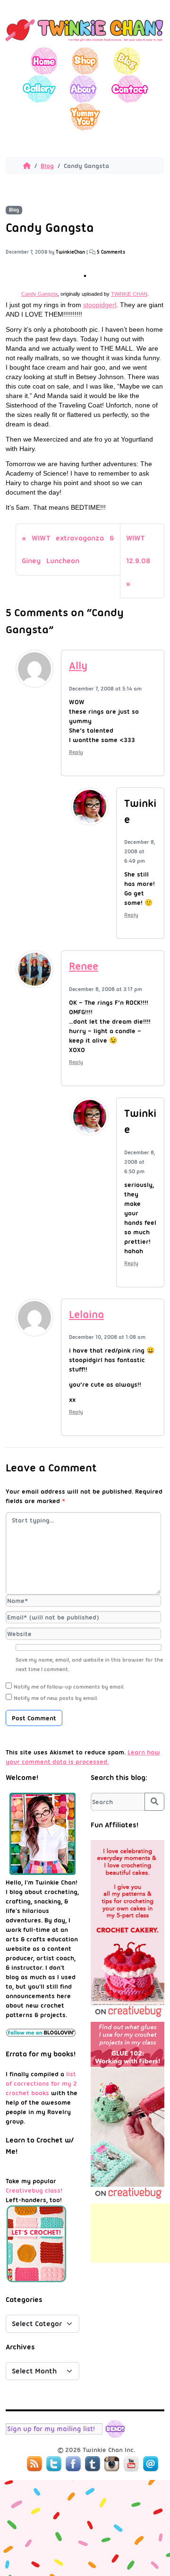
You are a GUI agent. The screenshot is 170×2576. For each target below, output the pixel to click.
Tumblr (93, 2464)
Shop (85, 61)
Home (44, 61)
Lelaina (86, 1315)
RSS (34, 2464)
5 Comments (111, 252)
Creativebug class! (34, 2190)
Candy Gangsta (39, 294)
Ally (78, 666)
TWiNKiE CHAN (129, 294)
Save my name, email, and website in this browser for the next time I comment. (89, 1664)
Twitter (54, 2464)
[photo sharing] (85, 274)
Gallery (39, 89)
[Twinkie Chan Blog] (85, 43)
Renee (84, 966)
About (83, 89)
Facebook (73, 2464)
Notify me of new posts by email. (56, 1698)
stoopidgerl (100, 305)
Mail (151, 2464)
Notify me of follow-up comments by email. (69, 1687)
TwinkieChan (70, 252)
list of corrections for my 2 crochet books (41, 2083)
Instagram (112, 2464)
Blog (126, 61)
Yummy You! (85, 117)
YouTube (131, 2464)
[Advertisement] (130, 2233)
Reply (76, 752)
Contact (129, 89)
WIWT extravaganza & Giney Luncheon (68, 549)
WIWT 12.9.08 (138, 549)
